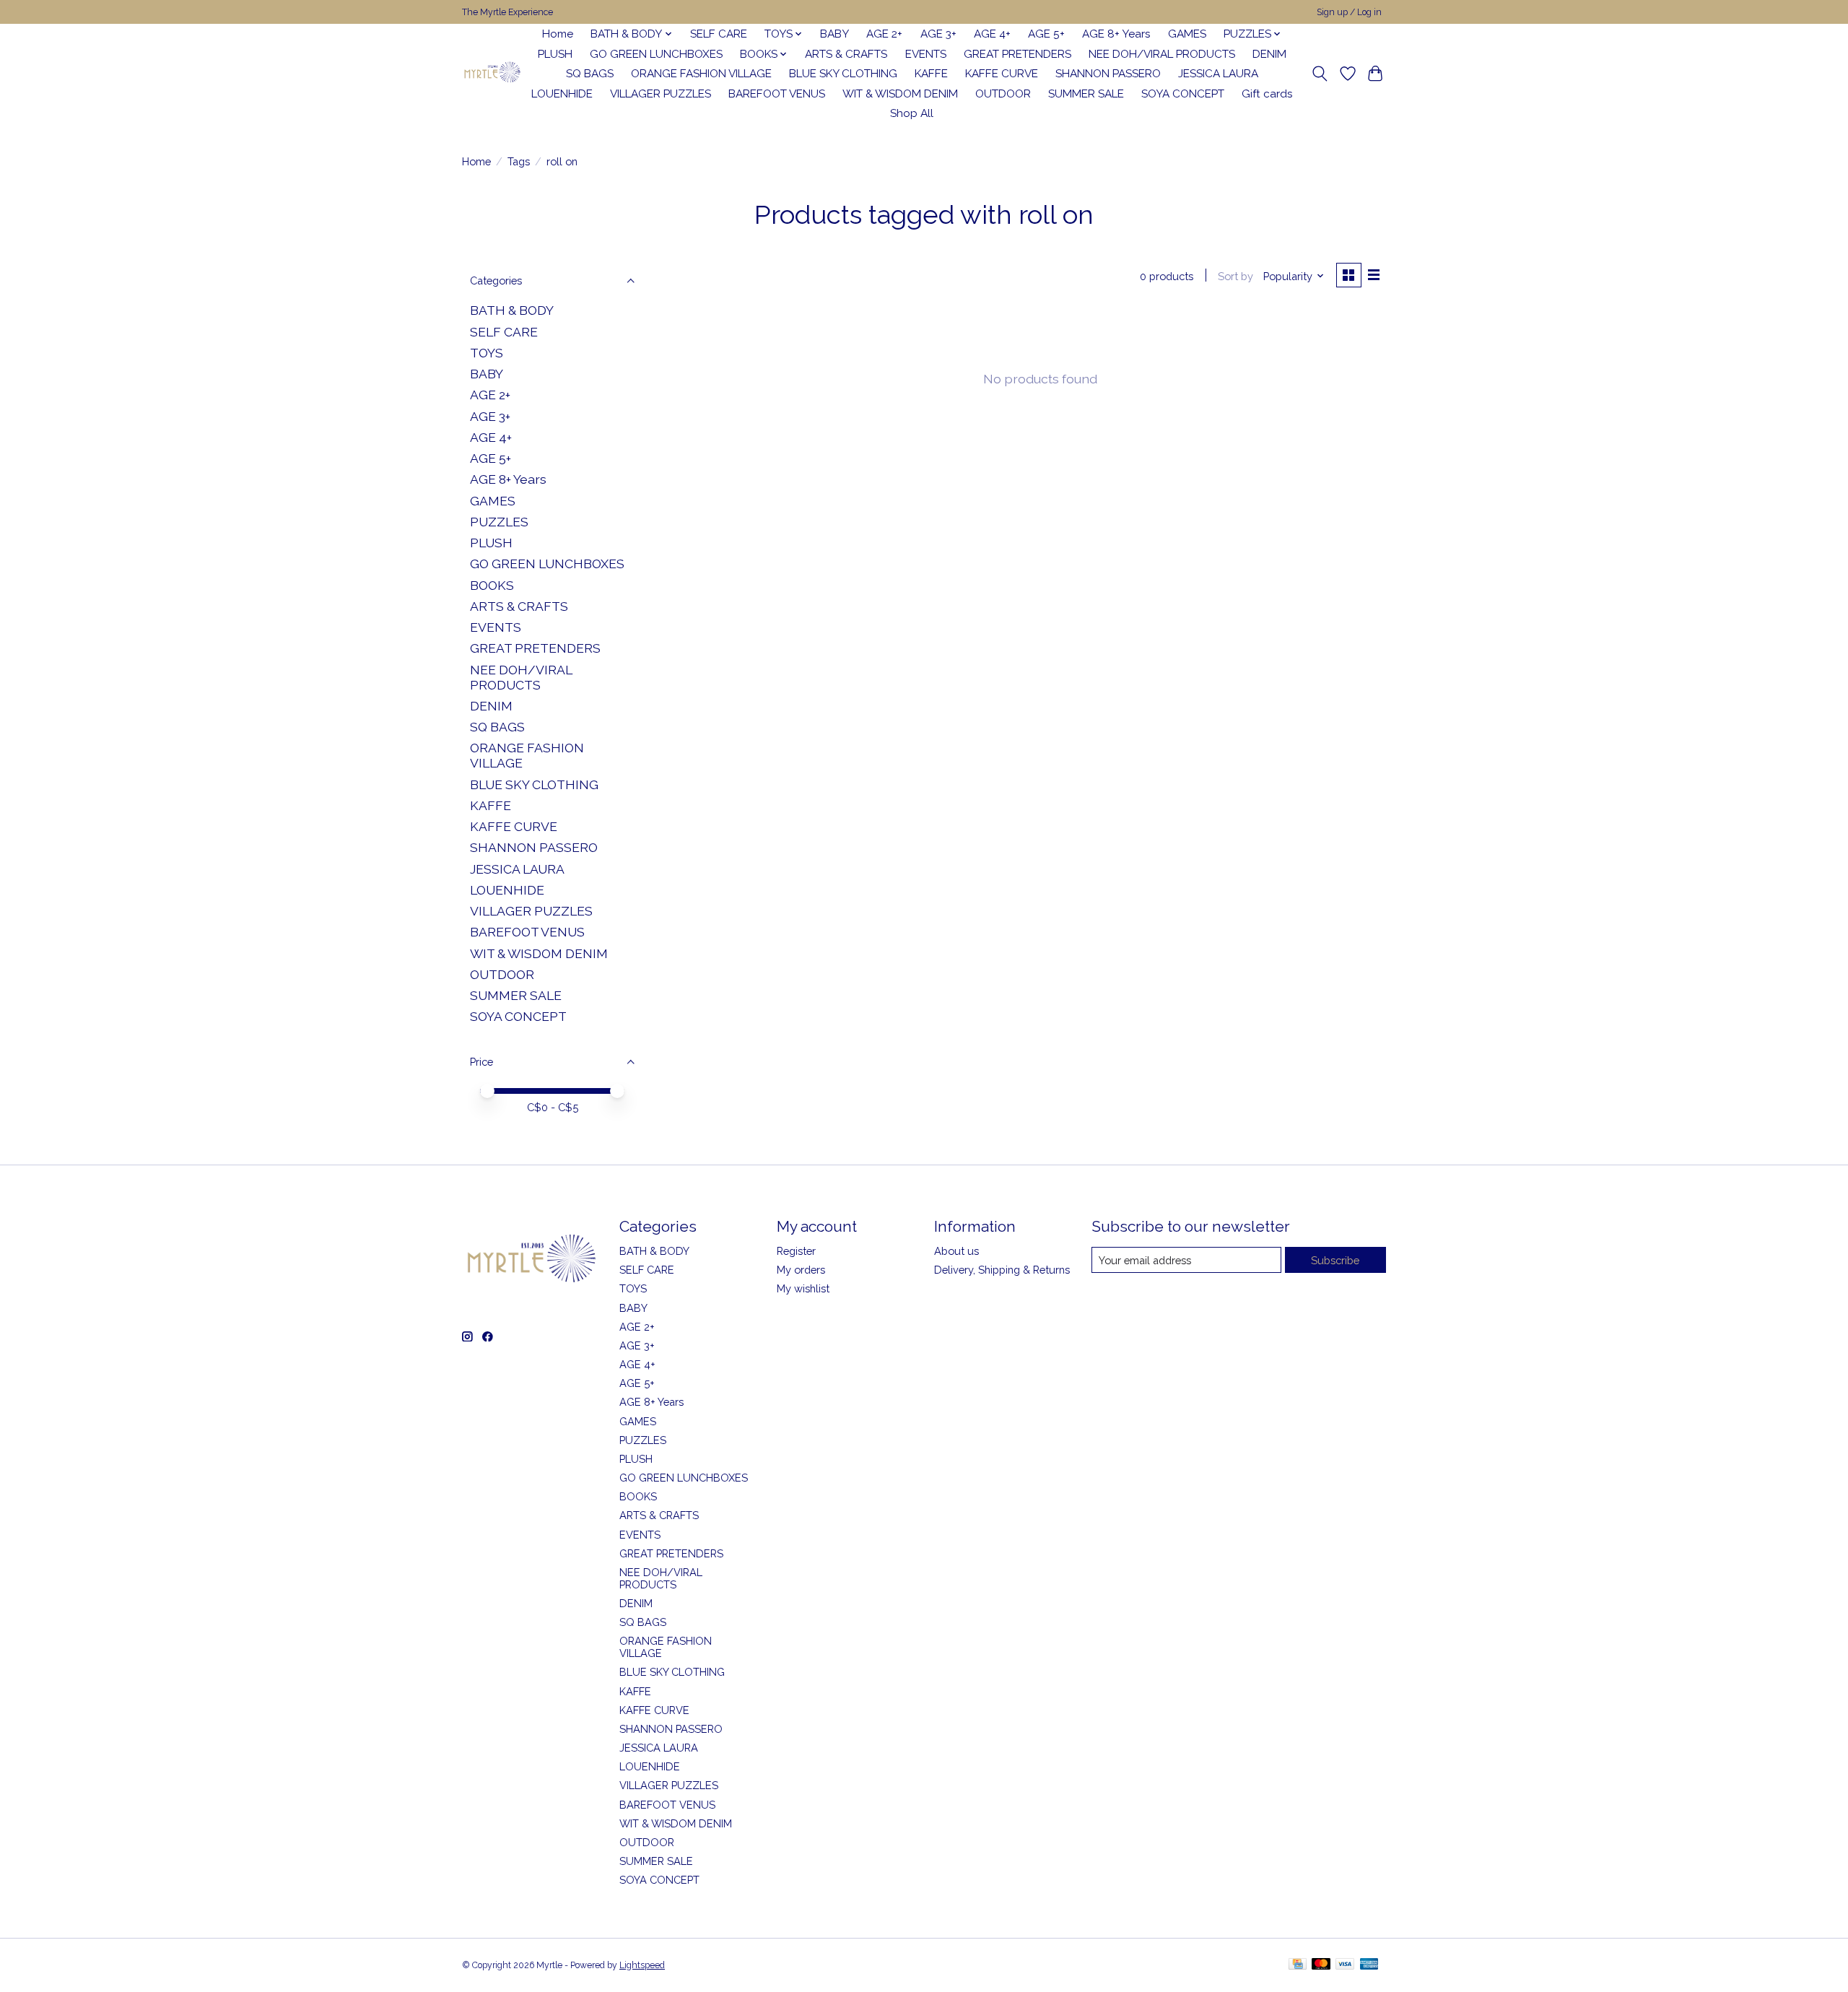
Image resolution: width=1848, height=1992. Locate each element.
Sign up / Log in (1349, 12)
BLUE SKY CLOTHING (843, 74)
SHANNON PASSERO (1108, 74)
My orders (801, 1270)
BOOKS (492, 585)
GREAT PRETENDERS (1017, 54)
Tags (519, 161)
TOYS (487, 353)
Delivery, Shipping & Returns (1002, 1270)
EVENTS (926, 54)
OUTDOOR (1003, 94)
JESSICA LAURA (1218, 74)
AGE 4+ (992, 34)
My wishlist (803, 1288)
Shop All (912, 113)
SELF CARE (719, 34)
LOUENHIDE (562, 94)
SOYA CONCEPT (1183, 94)
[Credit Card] (1298, 1965)
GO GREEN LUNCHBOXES (656, 54)
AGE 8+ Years (1116, 34)
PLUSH (555, 54)
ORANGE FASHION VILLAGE (701, 74)
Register (796, 1251)
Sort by (1235, 276)
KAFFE (931, 74)
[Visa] (1345, 1965)
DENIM (1269, 54)
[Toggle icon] (1320, 74)
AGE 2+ (884, 34)
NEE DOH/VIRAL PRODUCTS (1162, 54)
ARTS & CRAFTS (846, 54)
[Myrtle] (492, 74)
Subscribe (1335, 1260)
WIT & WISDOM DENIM (900, 94)
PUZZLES (499, 522)
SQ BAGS (590, 74)
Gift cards (1267, 94)
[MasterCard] (1321, 1965)
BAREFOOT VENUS (777, 94)
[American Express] (1369, 1965)
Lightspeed (642, 1965)
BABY (834, 34)
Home (558, 34)
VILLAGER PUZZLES (661, 94)
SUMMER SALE (1086, 94)
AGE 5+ (1046, 34)
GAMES (1187, 34)
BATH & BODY (512, 310)
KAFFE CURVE (1002, 74)
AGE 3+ (938, 34)
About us (956, 1251)
